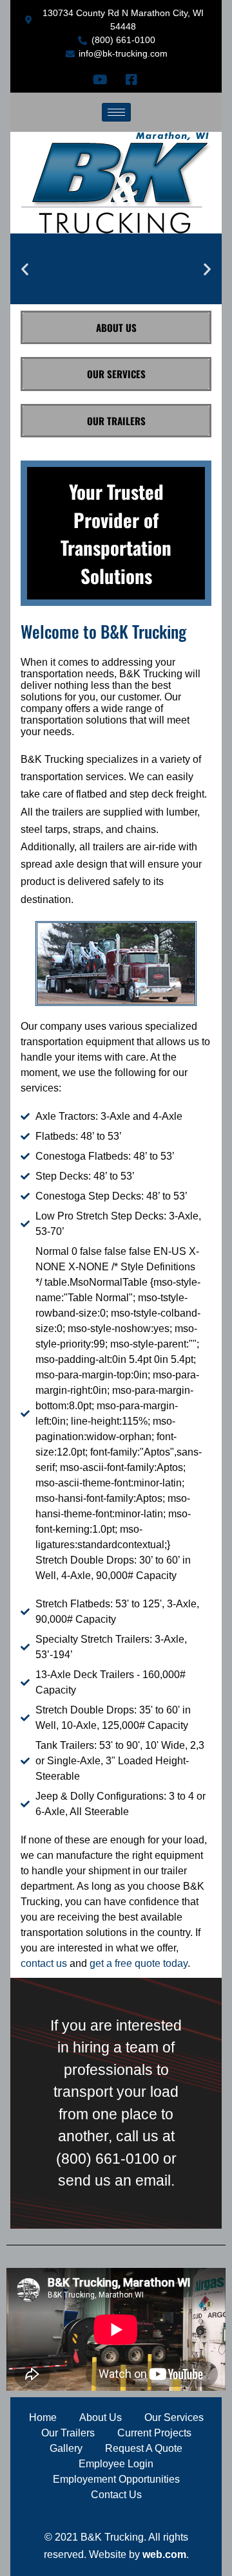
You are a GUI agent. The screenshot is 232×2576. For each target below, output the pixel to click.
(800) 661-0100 (108, 2159)
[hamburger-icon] (116, 112)
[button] (25, 269)
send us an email (114, 2180)
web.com (164, 2554)
